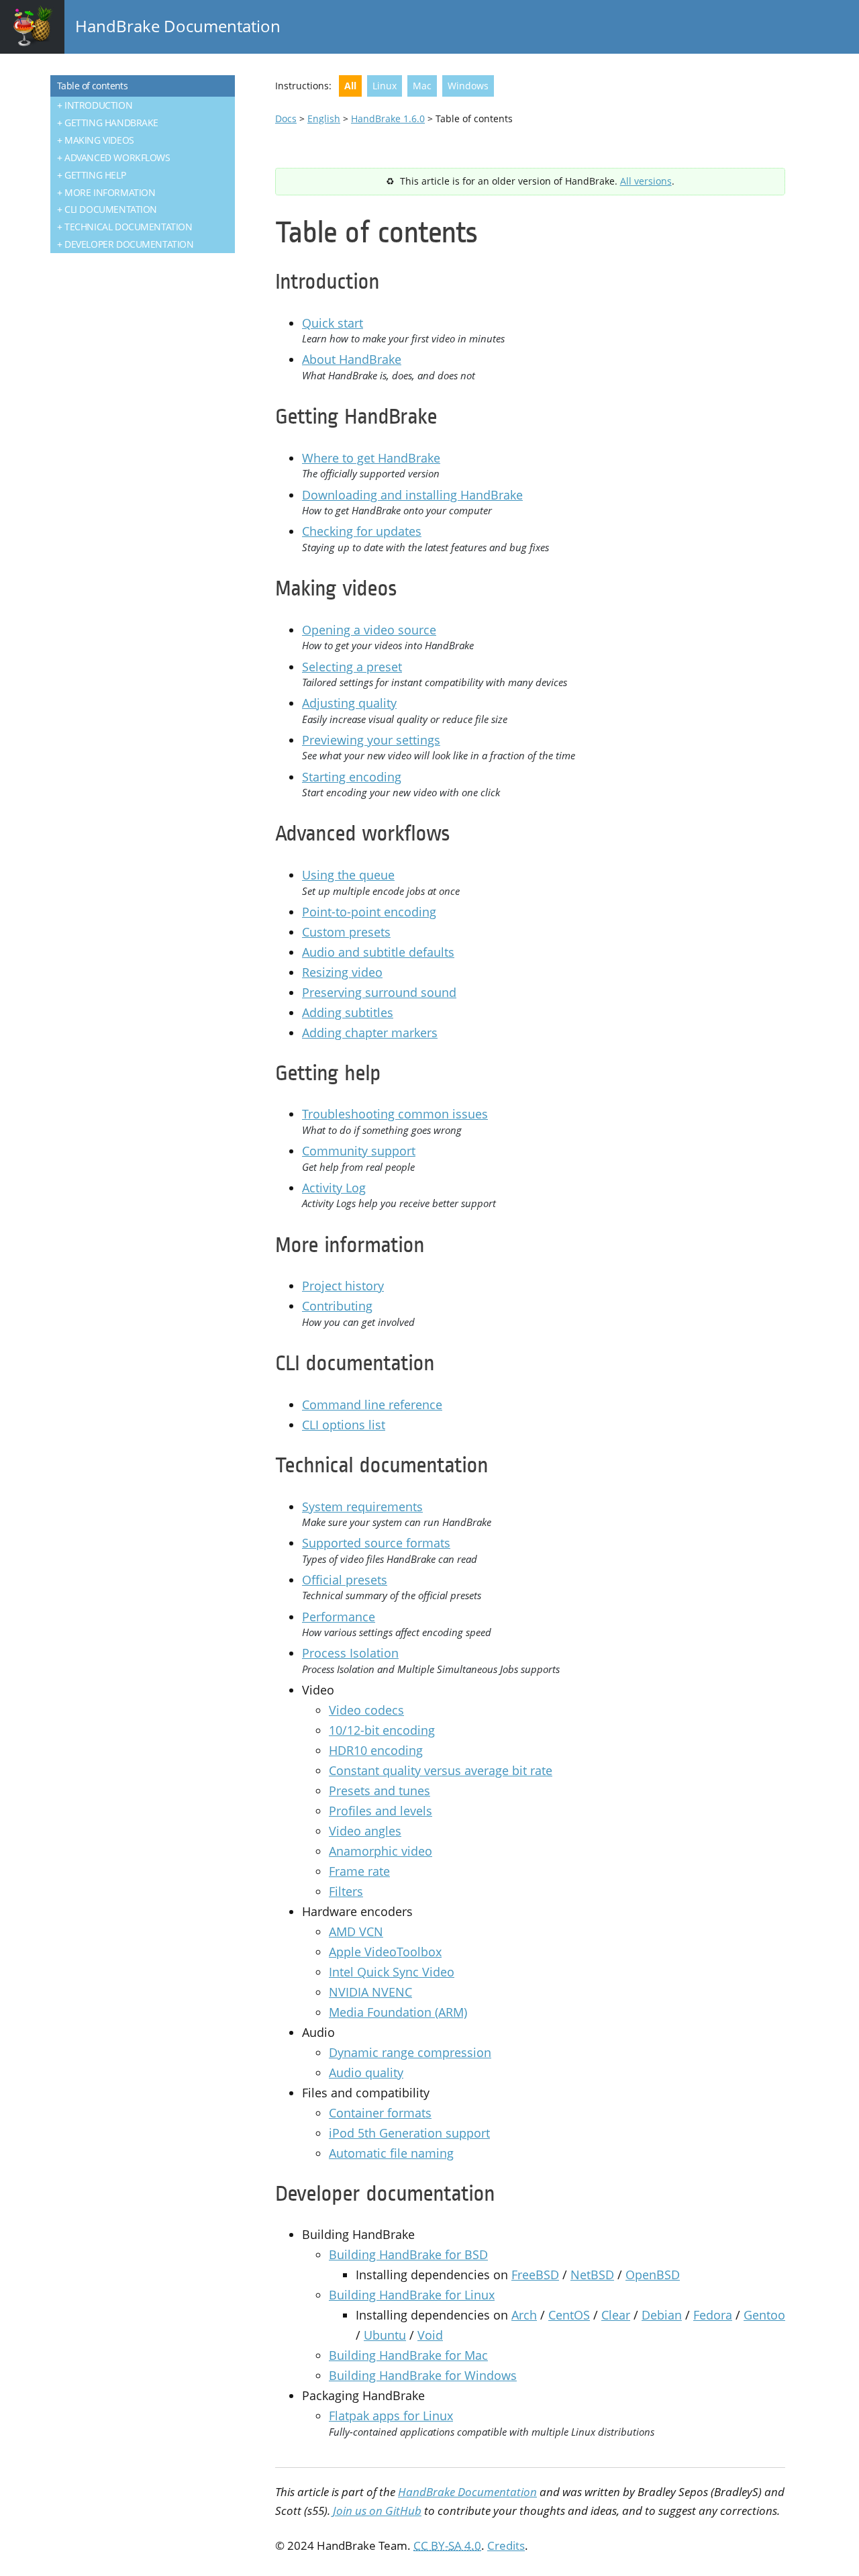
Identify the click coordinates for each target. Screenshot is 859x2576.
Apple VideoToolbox (385, 1952)
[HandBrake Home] (32, 27)
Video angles (365, 1831)
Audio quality (366, 2072)
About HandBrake (352, 359)
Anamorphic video (381, 1851)
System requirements (362, 1507)
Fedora (713, 2315)
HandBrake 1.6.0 (388, 118)
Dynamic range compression (410, 2052)
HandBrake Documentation (178, 26)
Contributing (337, 1306)
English (324, 118)
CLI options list (344, 1425)
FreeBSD (535, 2275)
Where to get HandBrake (371, 458)
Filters (346, 1891)
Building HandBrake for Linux (412, 2295)
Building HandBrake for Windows (423, 2375)
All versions (646, 181)
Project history (343, 1286)
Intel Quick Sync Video (392, 1972)
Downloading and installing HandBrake (412, 495)
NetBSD (592, 2275)
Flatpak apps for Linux (391, 2416)
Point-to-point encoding (369, 912)
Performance (339, 1617)
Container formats (380, 2113)
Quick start (333, 323)
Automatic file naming (391, 2153)
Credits (506, 2545)
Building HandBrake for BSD (408, 2254)
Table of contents (92, 86)
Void (430, 2335)
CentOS (569, 2315)
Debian (662, 2315)
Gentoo (764, 2315)
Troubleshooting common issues (395, 1114)
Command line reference (372, 1404)
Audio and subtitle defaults (378, 952)
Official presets (345, 1580)
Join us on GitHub (377, 2511)
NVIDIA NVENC (370, 1992)
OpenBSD (653, 2275)
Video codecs (366, 1710)
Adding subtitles (348, 1012)
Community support (359, 1151)
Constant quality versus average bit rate (441, 1770)
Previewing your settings (371, 740)
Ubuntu (385, 2335)
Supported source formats (376, 1543)
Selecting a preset (352, 667)
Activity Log (334, 1188)
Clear (616, 2315)
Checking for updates (362, 531)
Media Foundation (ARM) (398, 2012)
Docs (286, 118)
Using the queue (348, 875)
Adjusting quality (349, 703)
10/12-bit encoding (382, 1730)
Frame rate (359, 1871)
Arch (524, 2315)
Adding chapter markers (370, 1033)
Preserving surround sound (379, 992)
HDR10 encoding (376, 1750)
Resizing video (342, 972)
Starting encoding (352, 777)
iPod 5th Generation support (409, 2133)
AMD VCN (356, 1931)
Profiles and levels (381, 1811)
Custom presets (346, 932)
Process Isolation (350, 1653)
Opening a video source (369, 630)
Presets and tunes (380, 1791)
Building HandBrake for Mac (408, 2355)
